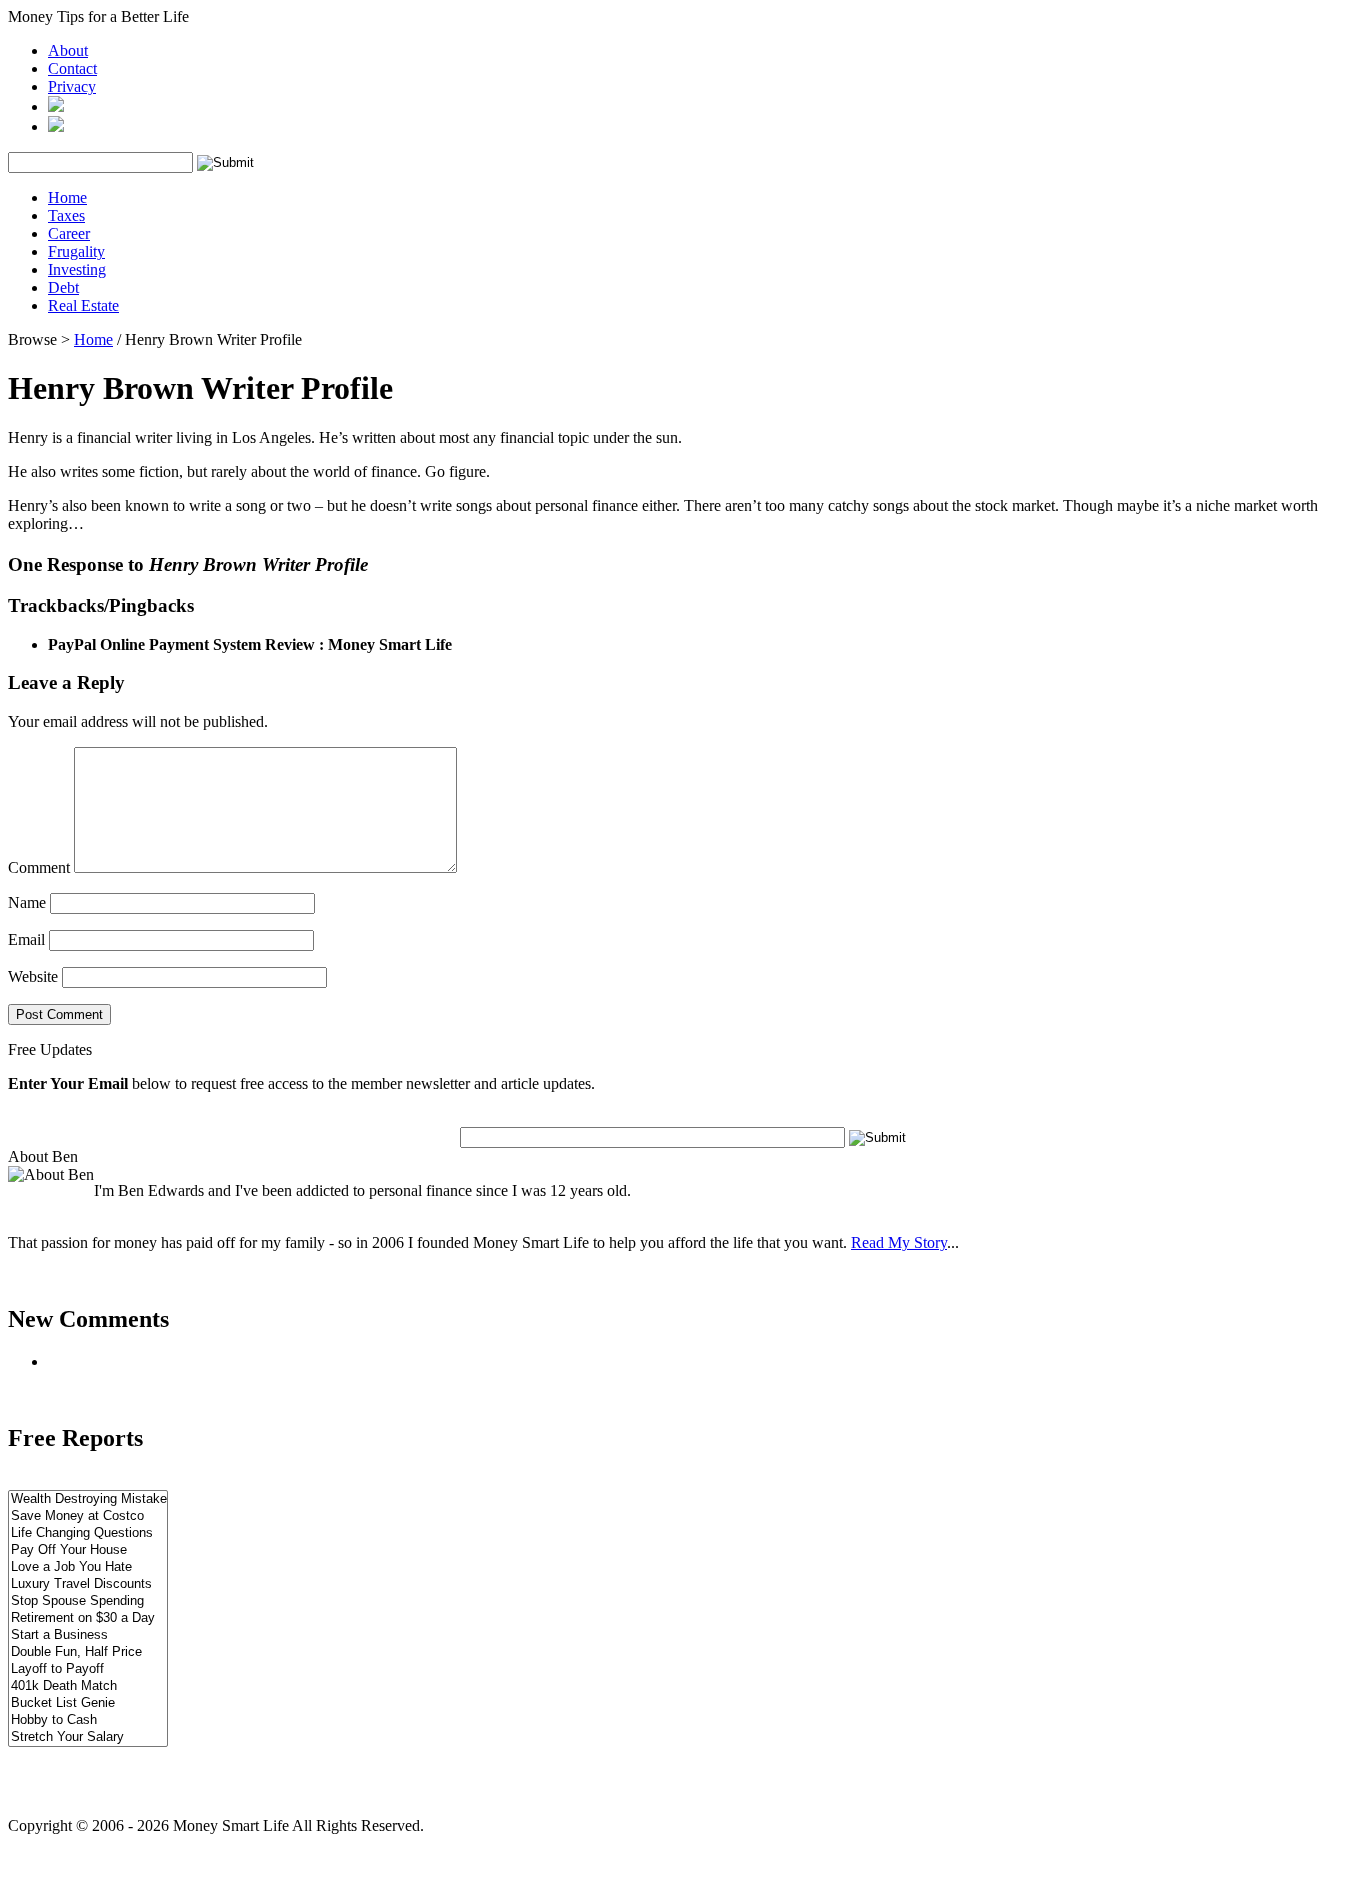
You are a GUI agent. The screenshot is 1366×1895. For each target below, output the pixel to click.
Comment (39, 867)
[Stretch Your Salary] (88, 1737)
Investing (77, 269)
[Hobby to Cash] (88, 1720)
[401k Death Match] (88, 1686)
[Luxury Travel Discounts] (88, 1584)
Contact (72, 68)
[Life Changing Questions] (88, 1533)
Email (26, 939)
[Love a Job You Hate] (88, 1567)
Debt (63, 287)
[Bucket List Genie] (88, 1703)
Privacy (72, 86)
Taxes (66, 215)
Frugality (76, 251)
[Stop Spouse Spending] (88, 1601)
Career (69, 233)
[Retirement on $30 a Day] (88, 1618)
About (68, 50)
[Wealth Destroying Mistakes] (88, 1499)
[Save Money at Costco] (88, 1516)
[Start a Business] (88, 1635)
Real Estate (83, 305)
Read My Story (899, 1242)
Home (67, 197)
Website (33, 976)
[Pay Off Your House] (88, 1550)
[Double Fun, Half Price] (88, 1652)
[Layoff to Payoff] (88, 1669)
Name (27, 902)
